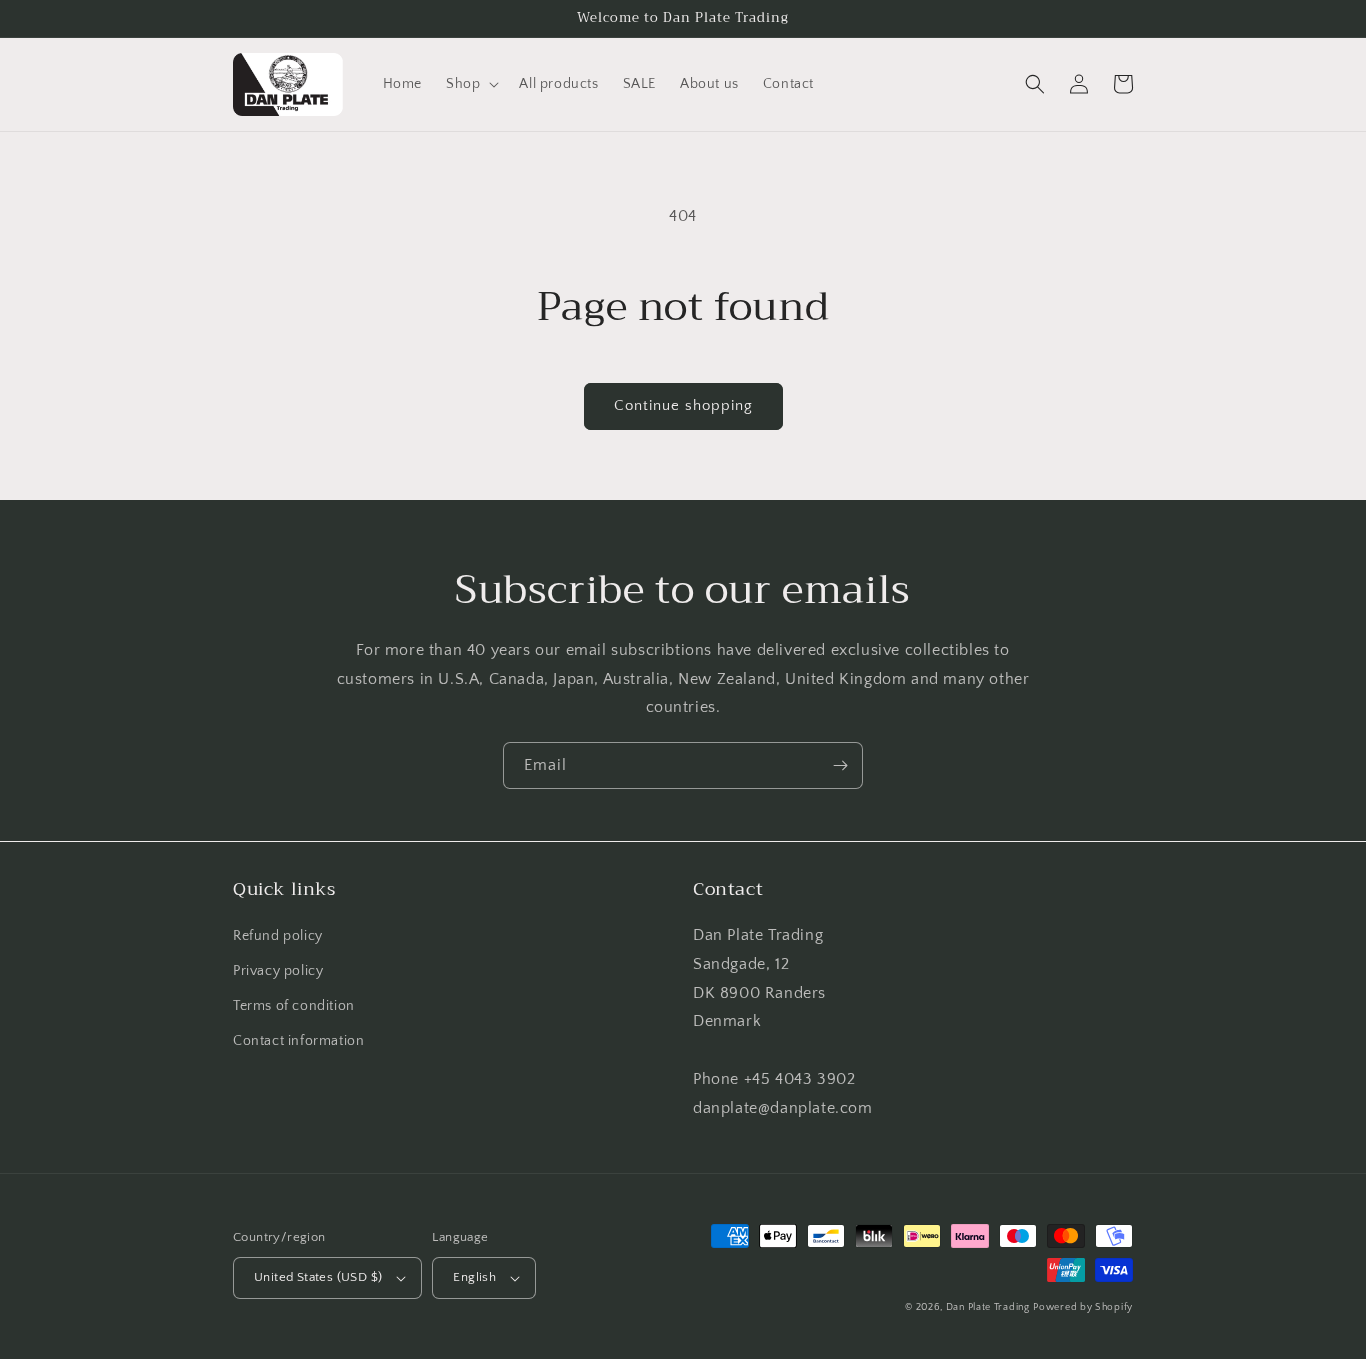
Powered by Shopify (1083, 1307)
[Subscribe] (840, 765)
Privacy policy (278, 971)
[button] (470, 84)
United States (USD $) (318, 1277)
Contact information (298, 1041)
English (474, 1277)
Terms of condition (294, 1006)
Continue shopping (683, 405)
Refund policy (278, 936)
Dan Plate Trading (988, 1307)
